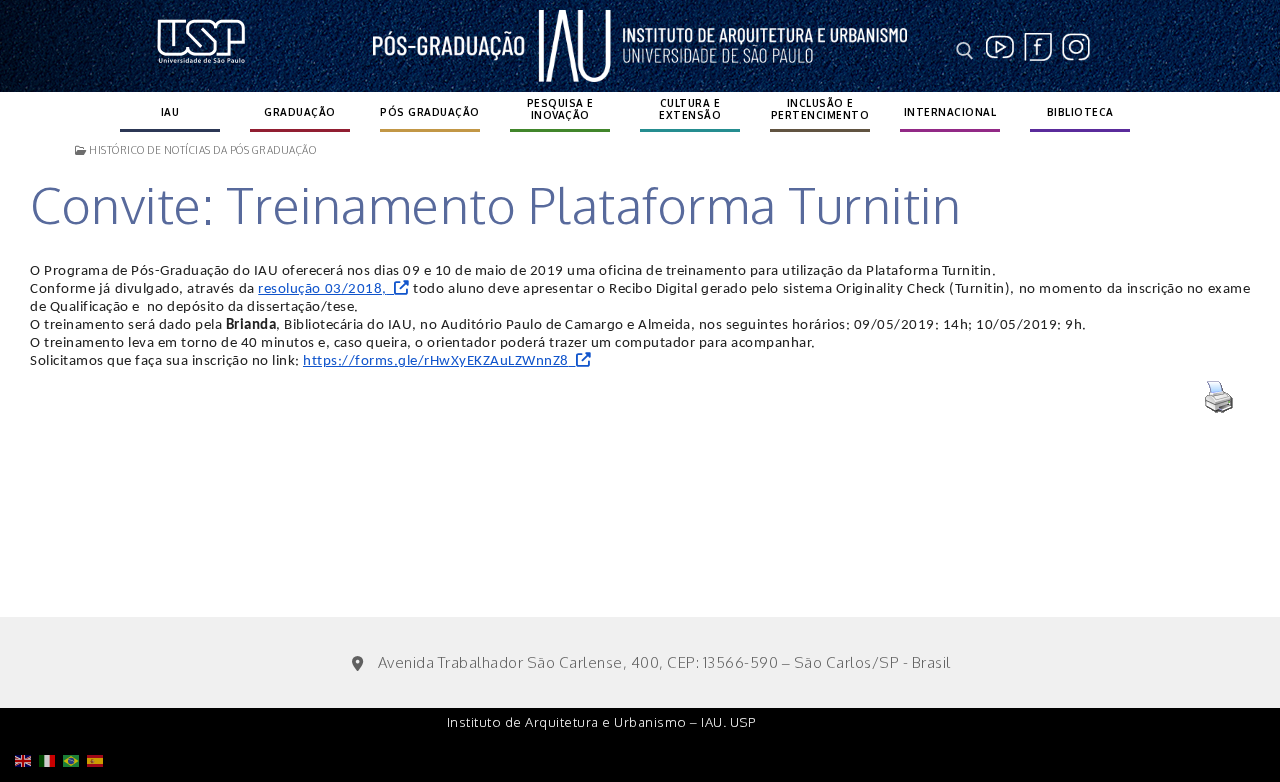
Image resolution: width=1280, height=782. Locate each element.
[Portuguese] (75, 709)
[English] (27, 709)
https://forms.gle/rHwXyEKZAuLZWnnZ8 (436, 361)
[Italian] (51, 709)
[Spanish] (99, 709)
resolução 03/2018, (322, 289)
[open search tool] (965, 51)
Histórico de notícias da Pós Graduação (201, 150)
